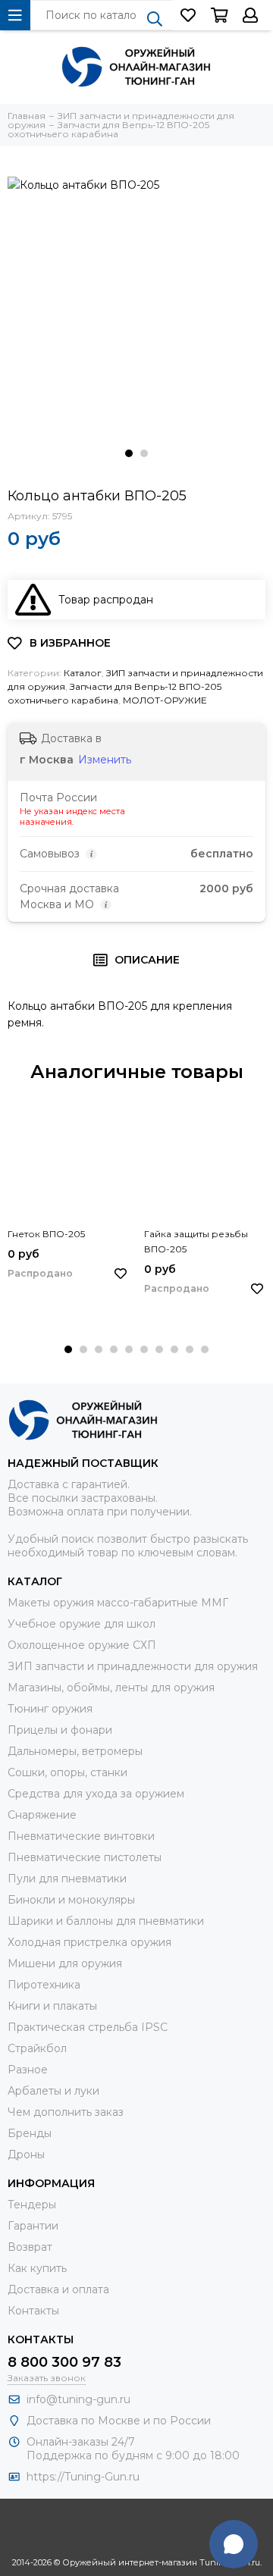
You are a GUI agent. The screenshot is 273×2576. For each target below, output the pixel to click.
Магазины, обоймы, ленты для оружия (111, 1688)
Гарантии (33, 2226)
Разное (28, 2070)
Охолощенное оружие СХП (82, 1645)
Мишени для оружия (65, 1963)
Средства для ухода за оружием (96, 1794)
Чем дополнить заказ (66, 2112)
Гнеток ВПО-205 (46, 1234)
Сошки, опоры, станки (67, 1772)
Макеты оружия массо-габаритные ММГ (118, 1603)
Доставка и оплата (58, 2289)
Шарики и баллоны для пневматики (106, 1921)
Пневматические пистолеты (85, 1857)
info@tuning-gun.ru (78, 2399)
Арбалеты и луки (53, 2091)
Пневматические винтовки (81, 1836)
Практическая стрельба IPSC (88, 2027)
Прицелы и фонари (60, 1730)
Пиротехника (44, 1985)
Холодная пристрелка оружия (89, 1942)
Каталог (83, 673)
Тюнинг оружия (50, 1709)
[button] (129, 453)
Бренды (30, 2133)
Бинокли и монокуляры (71, 1900)
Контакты (33, 2311)
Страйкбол (37, 2048)
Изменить (105, 760)
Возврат (30, 2247)
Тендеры (32, 2205)
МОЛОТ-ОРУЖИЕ (165, 700)
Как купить (37, 2268)
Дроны (26, 2155)
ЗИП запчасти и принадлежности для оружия (133, 1666)
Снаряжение (42, 1815)
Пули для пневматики (67, 1879)
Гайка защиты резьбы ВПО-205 (196, 1241)
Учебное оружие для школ (82, 1624)
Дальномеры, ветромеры (75, 1751)
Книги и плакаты (52, 2006)
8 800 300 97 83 (64, 2362)
